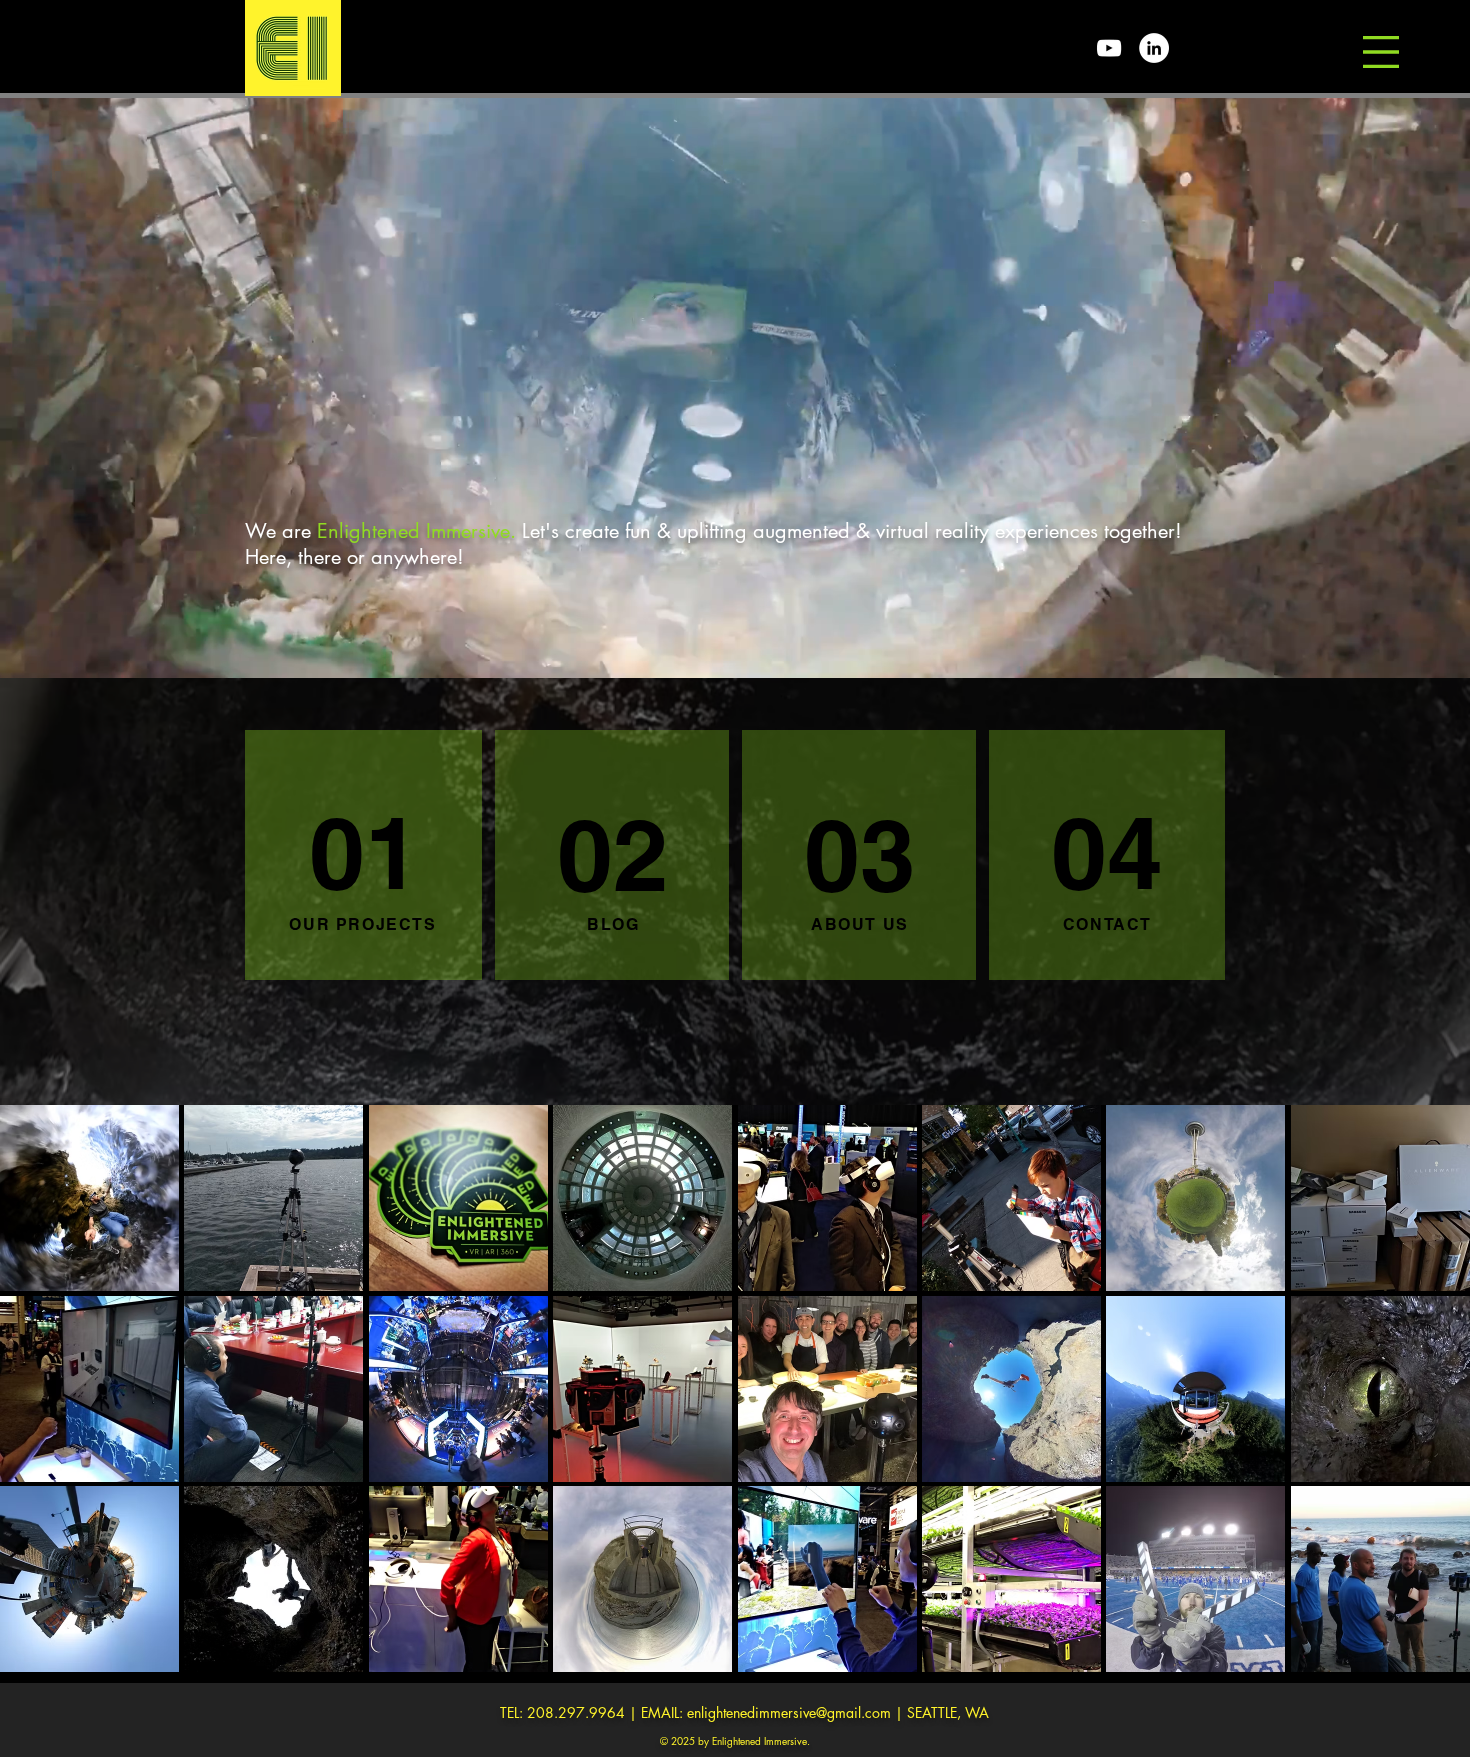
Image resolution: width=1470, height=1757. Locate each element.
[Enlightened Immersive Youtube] (1109, 48)
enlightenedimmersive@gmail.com (789, 1712)
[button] (1381, 52)
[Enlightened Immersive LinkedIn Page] (1154, 48)
